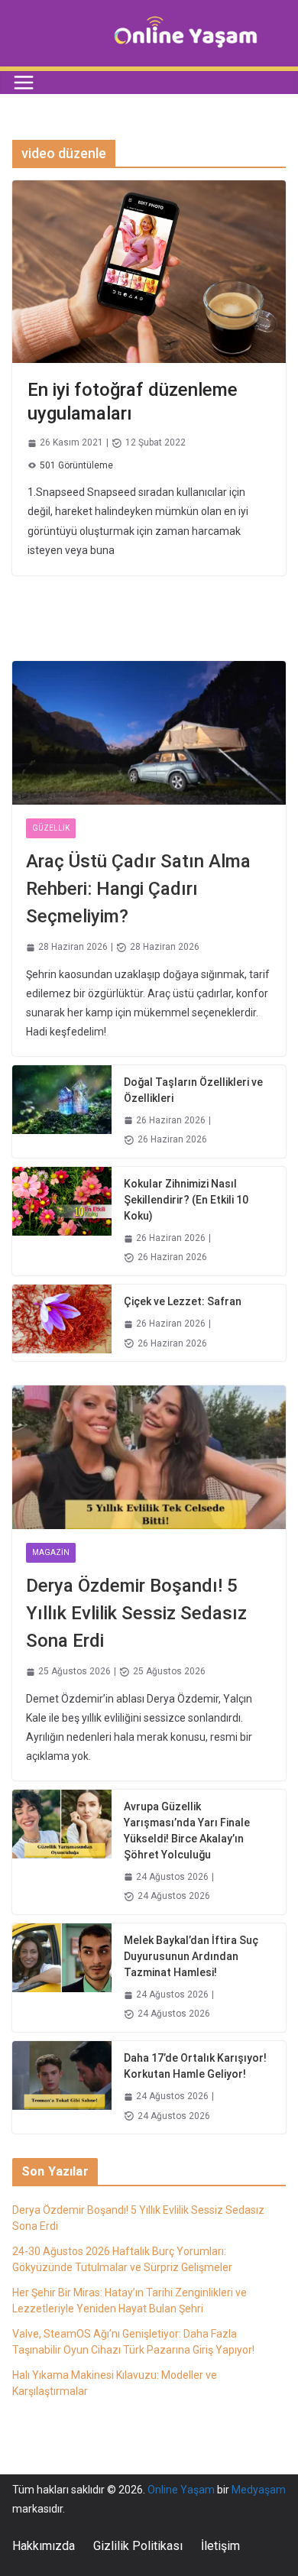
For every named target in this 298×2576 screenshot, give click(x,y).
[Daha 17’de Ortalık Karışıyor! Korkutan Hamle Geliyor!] (62, 2087)
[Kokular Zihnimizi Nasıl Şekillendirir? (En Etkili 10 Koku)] (62, 1221)
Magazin (51, 1552)
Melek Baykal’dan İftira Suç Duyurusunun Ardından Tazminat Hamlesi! (191, 1956)
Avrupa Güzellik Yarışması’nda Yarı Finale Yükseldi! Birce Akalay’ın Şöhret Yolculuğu (187, 1831)
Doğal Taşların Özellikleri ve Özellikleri (193, 1090)
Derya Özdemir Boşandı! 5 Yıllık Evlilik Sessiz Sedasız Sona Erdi (136, 1613)
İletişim (220, 2546)
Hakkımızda (44, 2546)
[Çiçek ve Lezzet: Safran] (62, 1323)
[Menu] (24, 83)
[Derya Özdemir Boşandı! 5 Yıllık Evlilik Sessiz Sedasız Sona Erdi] (149, 1457)
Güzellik (51, 828)
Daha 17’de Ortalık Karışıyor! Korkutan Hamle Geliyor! (195, 2066)
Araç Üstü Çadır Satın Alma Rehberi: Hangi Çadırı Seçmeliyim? (138, 889)
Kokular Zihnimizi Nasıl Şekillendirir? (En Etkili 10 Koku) (186, 1200)
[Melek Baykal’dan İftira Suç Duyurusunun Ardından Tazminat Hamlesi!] (62, 1978)
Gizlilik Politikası (138, 2546)
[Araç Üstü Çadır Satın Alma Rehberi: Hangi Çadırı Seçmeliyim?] (149, 733)
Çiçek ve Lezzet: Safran (183, 1301)
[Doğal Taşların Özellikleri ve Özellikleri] (62, 1111)
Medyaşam (259, 2490)
